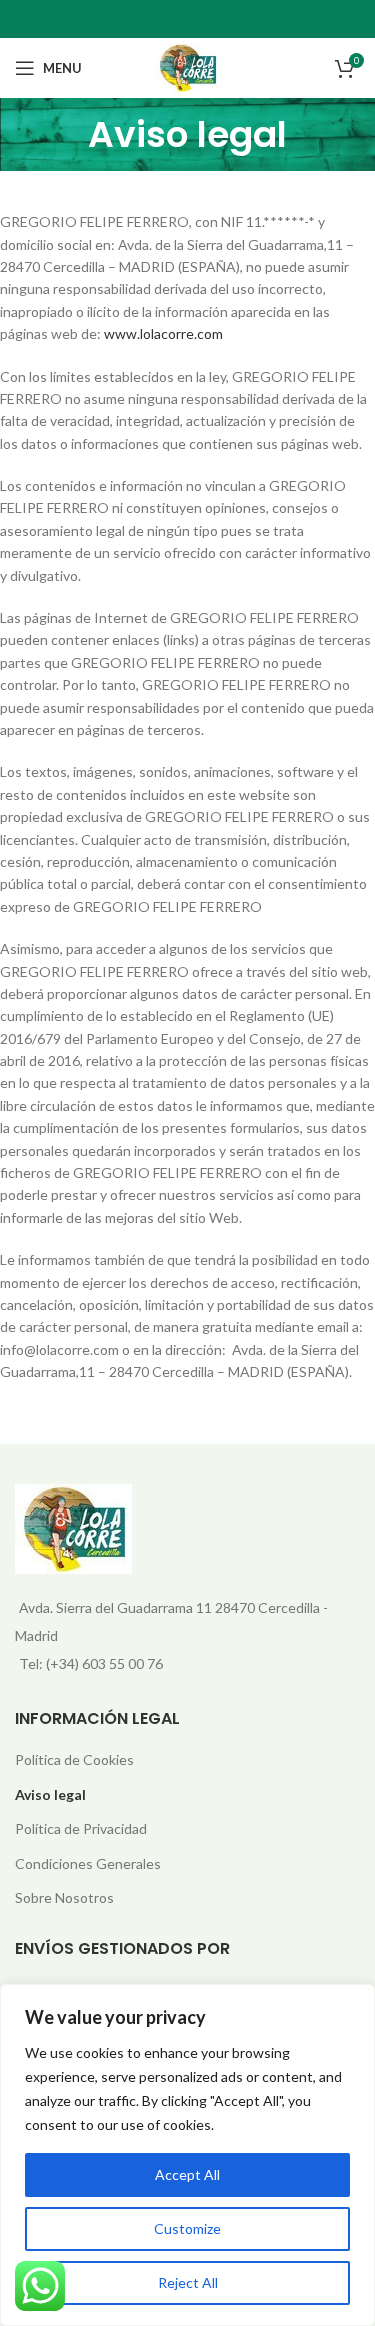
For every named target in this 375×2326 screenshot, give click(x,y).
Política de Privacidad (81, 1828)
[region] (187, 2155)
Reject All (188, 2282)
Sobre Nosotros (64, 1897)
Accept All (187, 2174)
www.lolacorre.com (163, 333)
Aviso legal (50, 1794)
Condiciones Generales (88, 1863)
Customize (187, 2228)
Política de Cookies (74, 1759)
